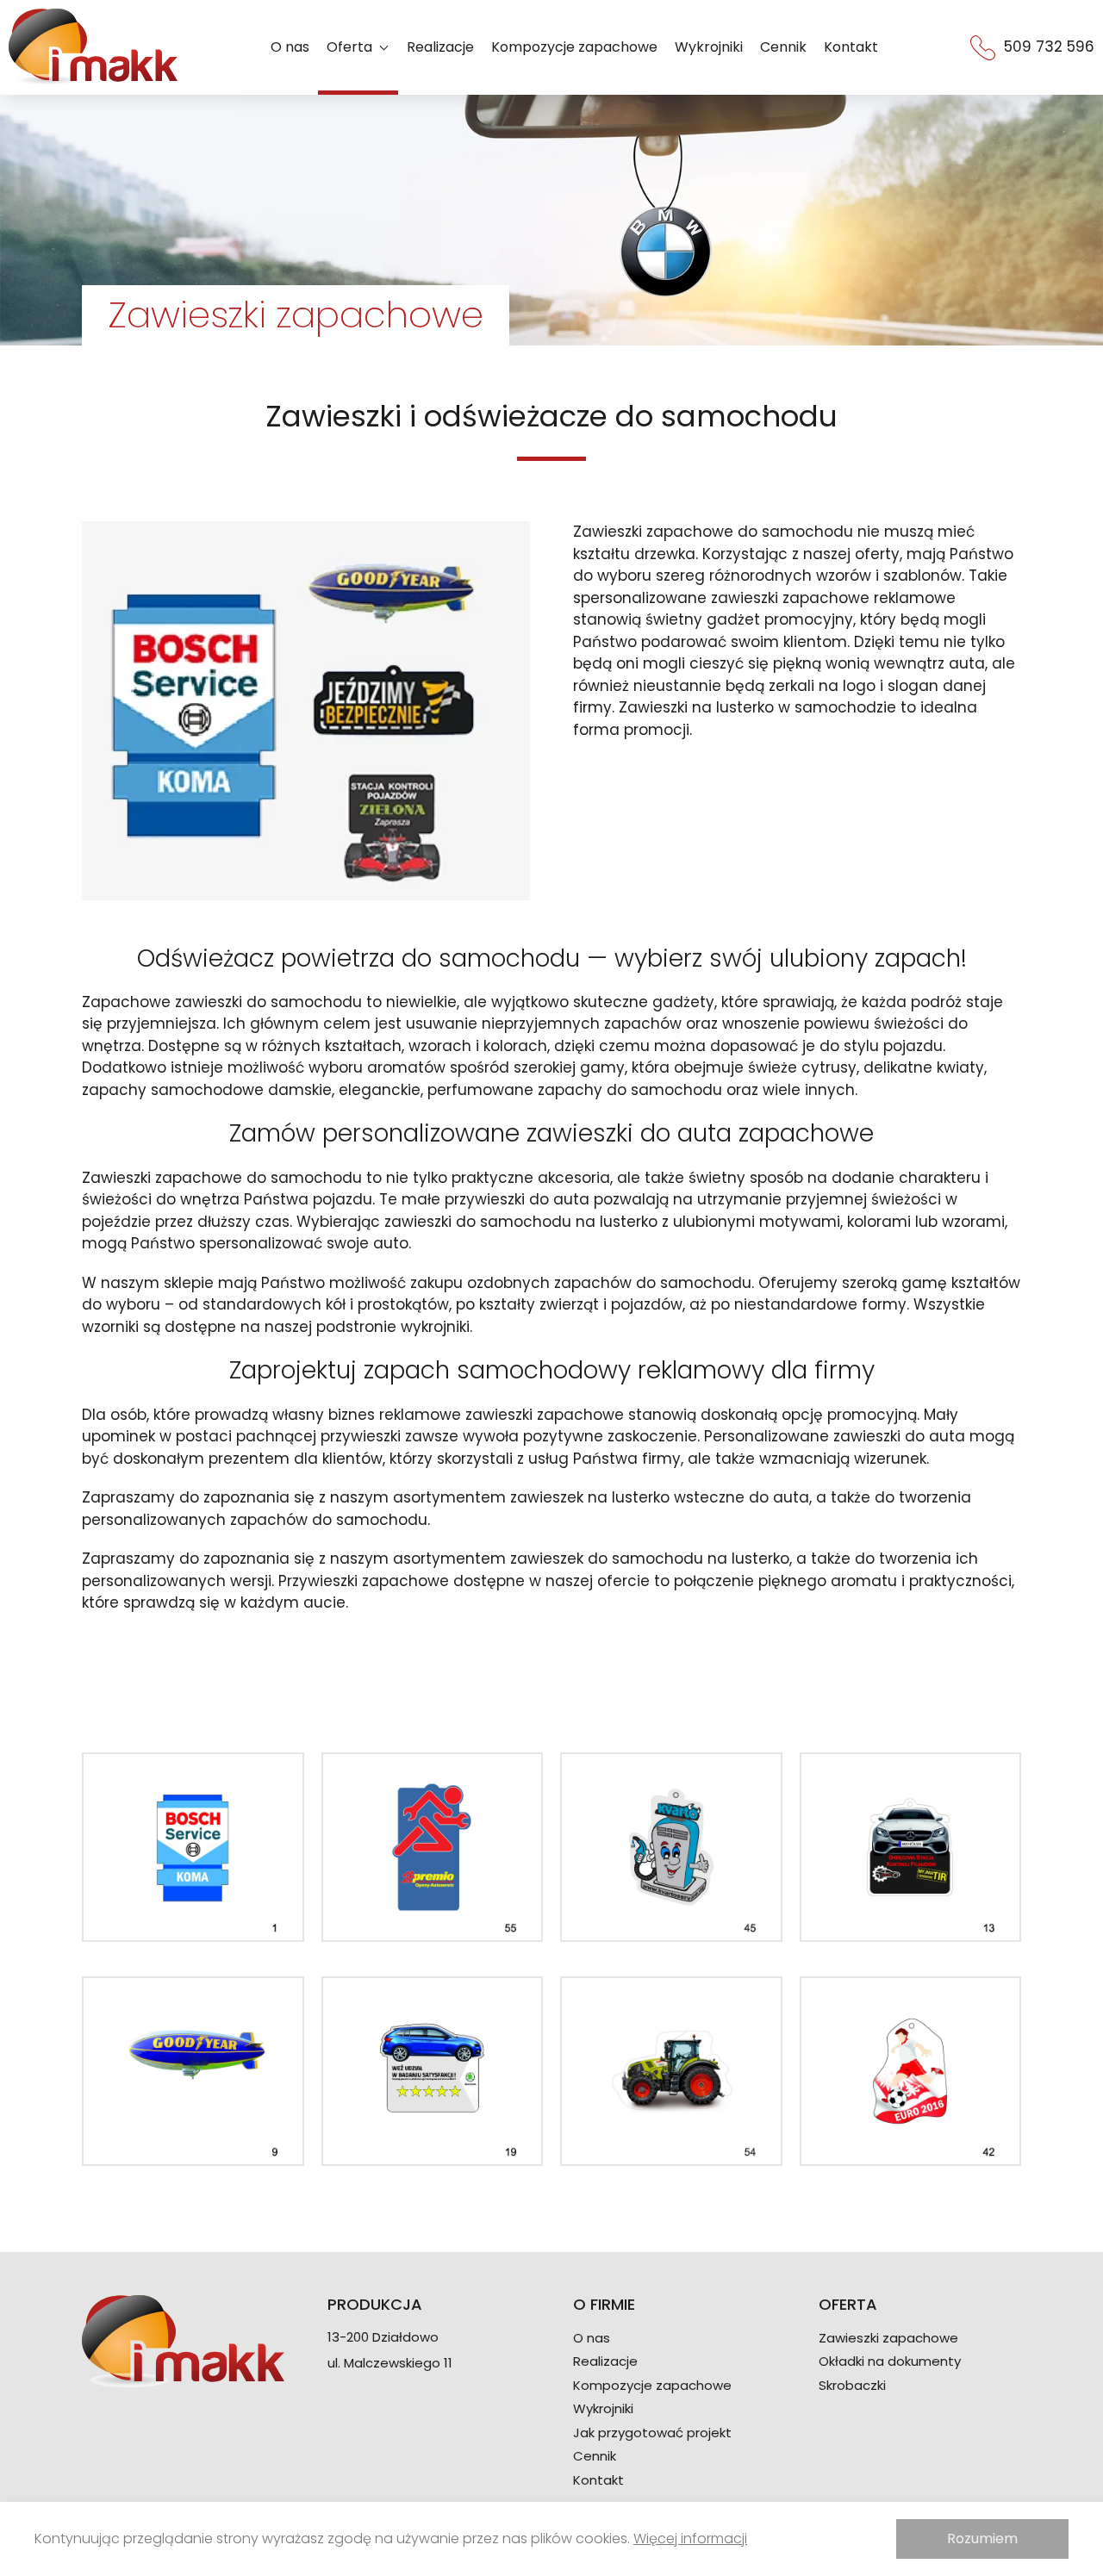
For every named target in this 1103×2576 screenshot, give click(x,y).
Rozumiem (982, 2539)
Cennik (783, 47)
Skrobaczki (852, 2386)
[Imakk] (93, 47)
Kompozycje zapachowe (574, 47)
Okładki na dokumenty (890, 2361)
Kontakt (851, 47)
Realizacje (440, 47)
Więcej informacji (690, 2539)
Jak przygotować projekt (652, 2433)
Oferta (349, 47)
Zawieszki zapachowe (888, 2338)
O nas (290, 47)
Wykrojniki (709, 47)
